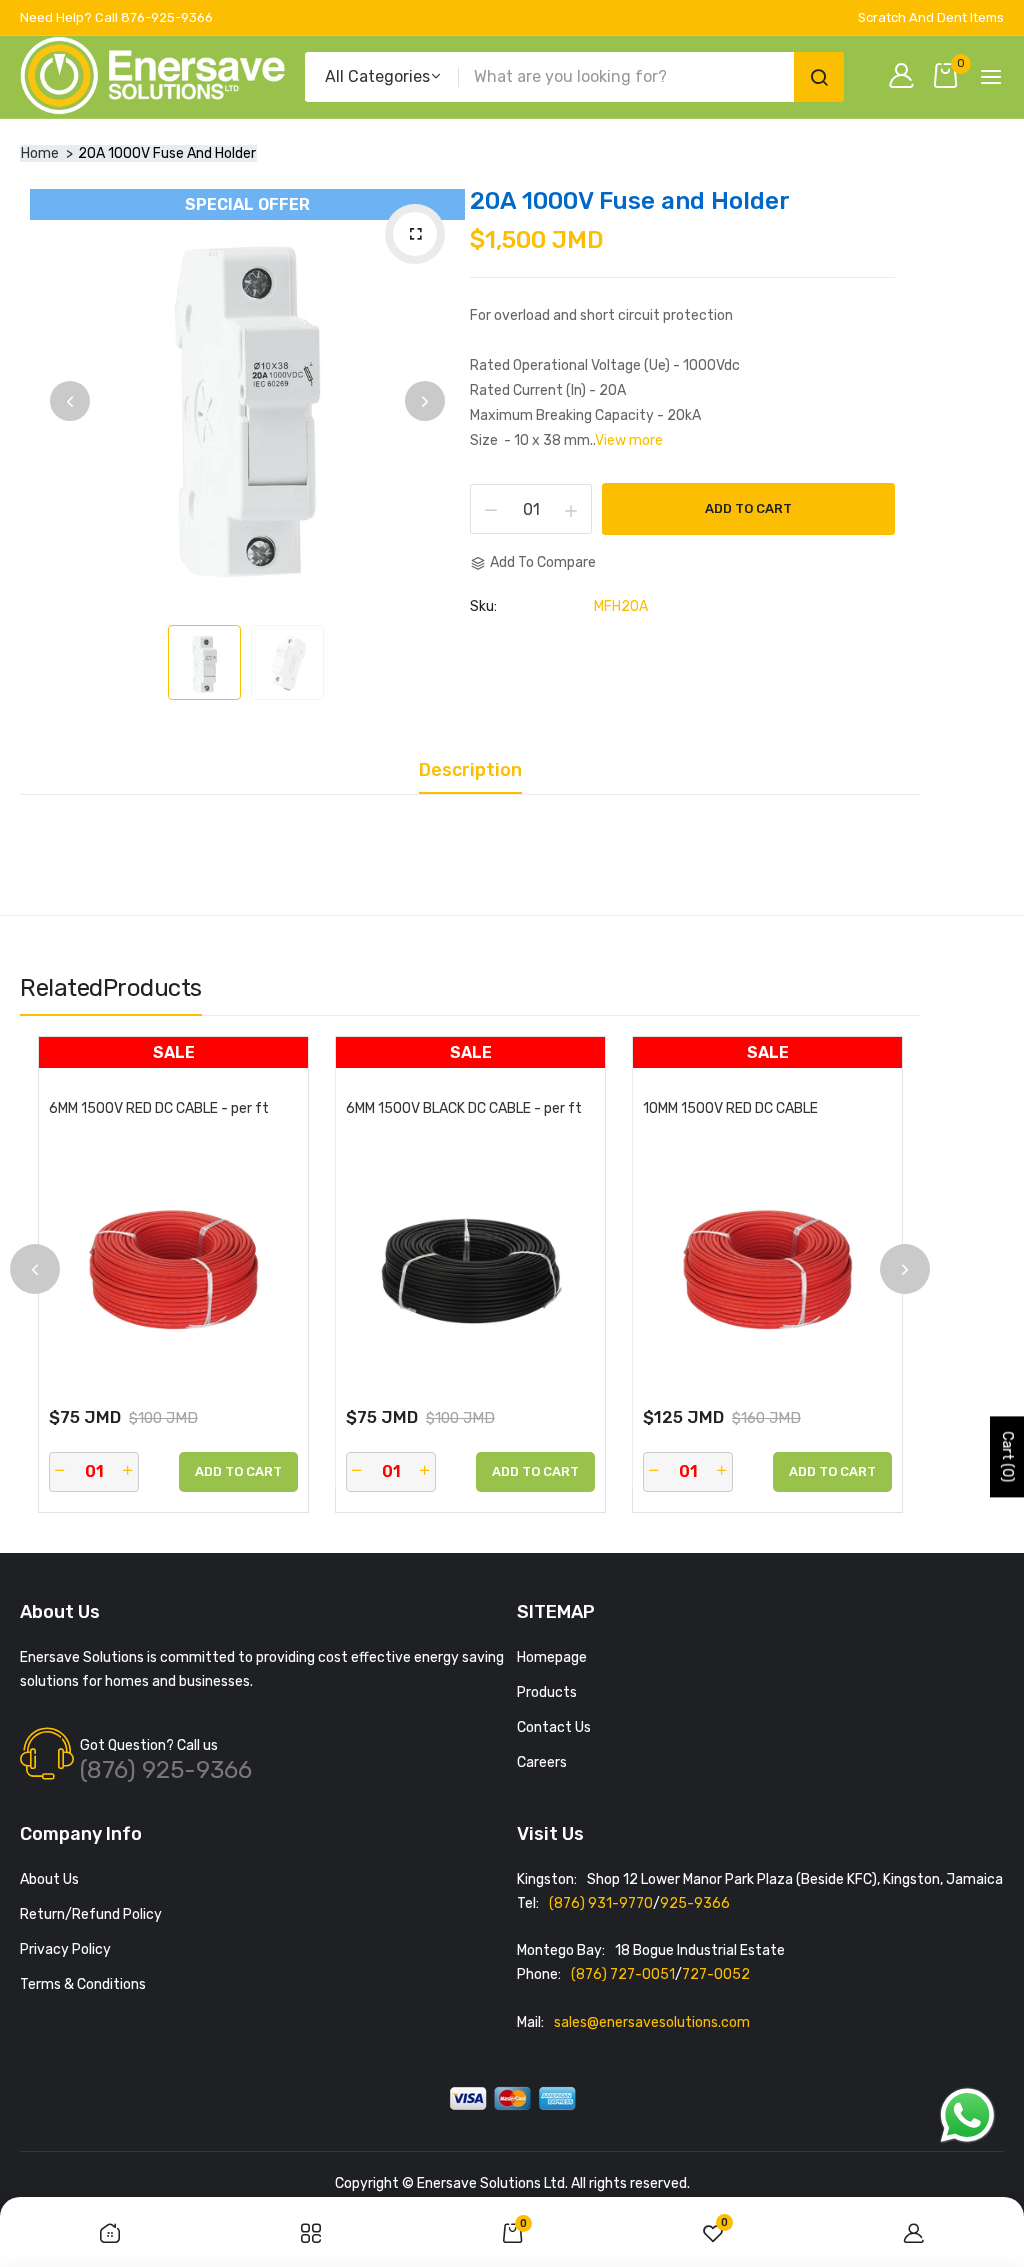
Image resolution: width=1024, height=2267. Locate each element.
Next (425, 401)
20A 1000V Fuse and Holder (630, 201)
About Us (49, 1879)
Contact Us (554, 1727)
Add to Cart (748, 508)
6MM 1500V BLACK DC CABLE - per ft (464, 1109)
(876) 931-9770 (601, 1903)
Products (547, 1692)
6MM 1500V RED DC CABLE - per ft (159, 1109)
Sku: (483, 607)
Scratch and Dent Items (931, 17)
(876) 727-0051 (623, 1974)
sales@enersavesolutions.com (652, 2022)
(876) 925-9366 (166, 1770)
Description (470, 771)
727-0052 (716, 1974)
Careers (542, 1762)
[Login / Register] (906, 77)
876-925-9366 (167, 17)
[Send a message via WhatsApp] (967, 2115)
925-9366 (695, 1903)
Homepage (552, 1657)
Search (819, 77)
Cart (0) (1007, 1456)
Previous (70, 401)
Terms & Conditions (83, 1984)
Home (40, 153)
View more (629, 440)
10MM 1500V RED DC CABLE (730, 1109)
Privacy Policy (65, 1949)
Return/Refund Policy (91, 1914)
